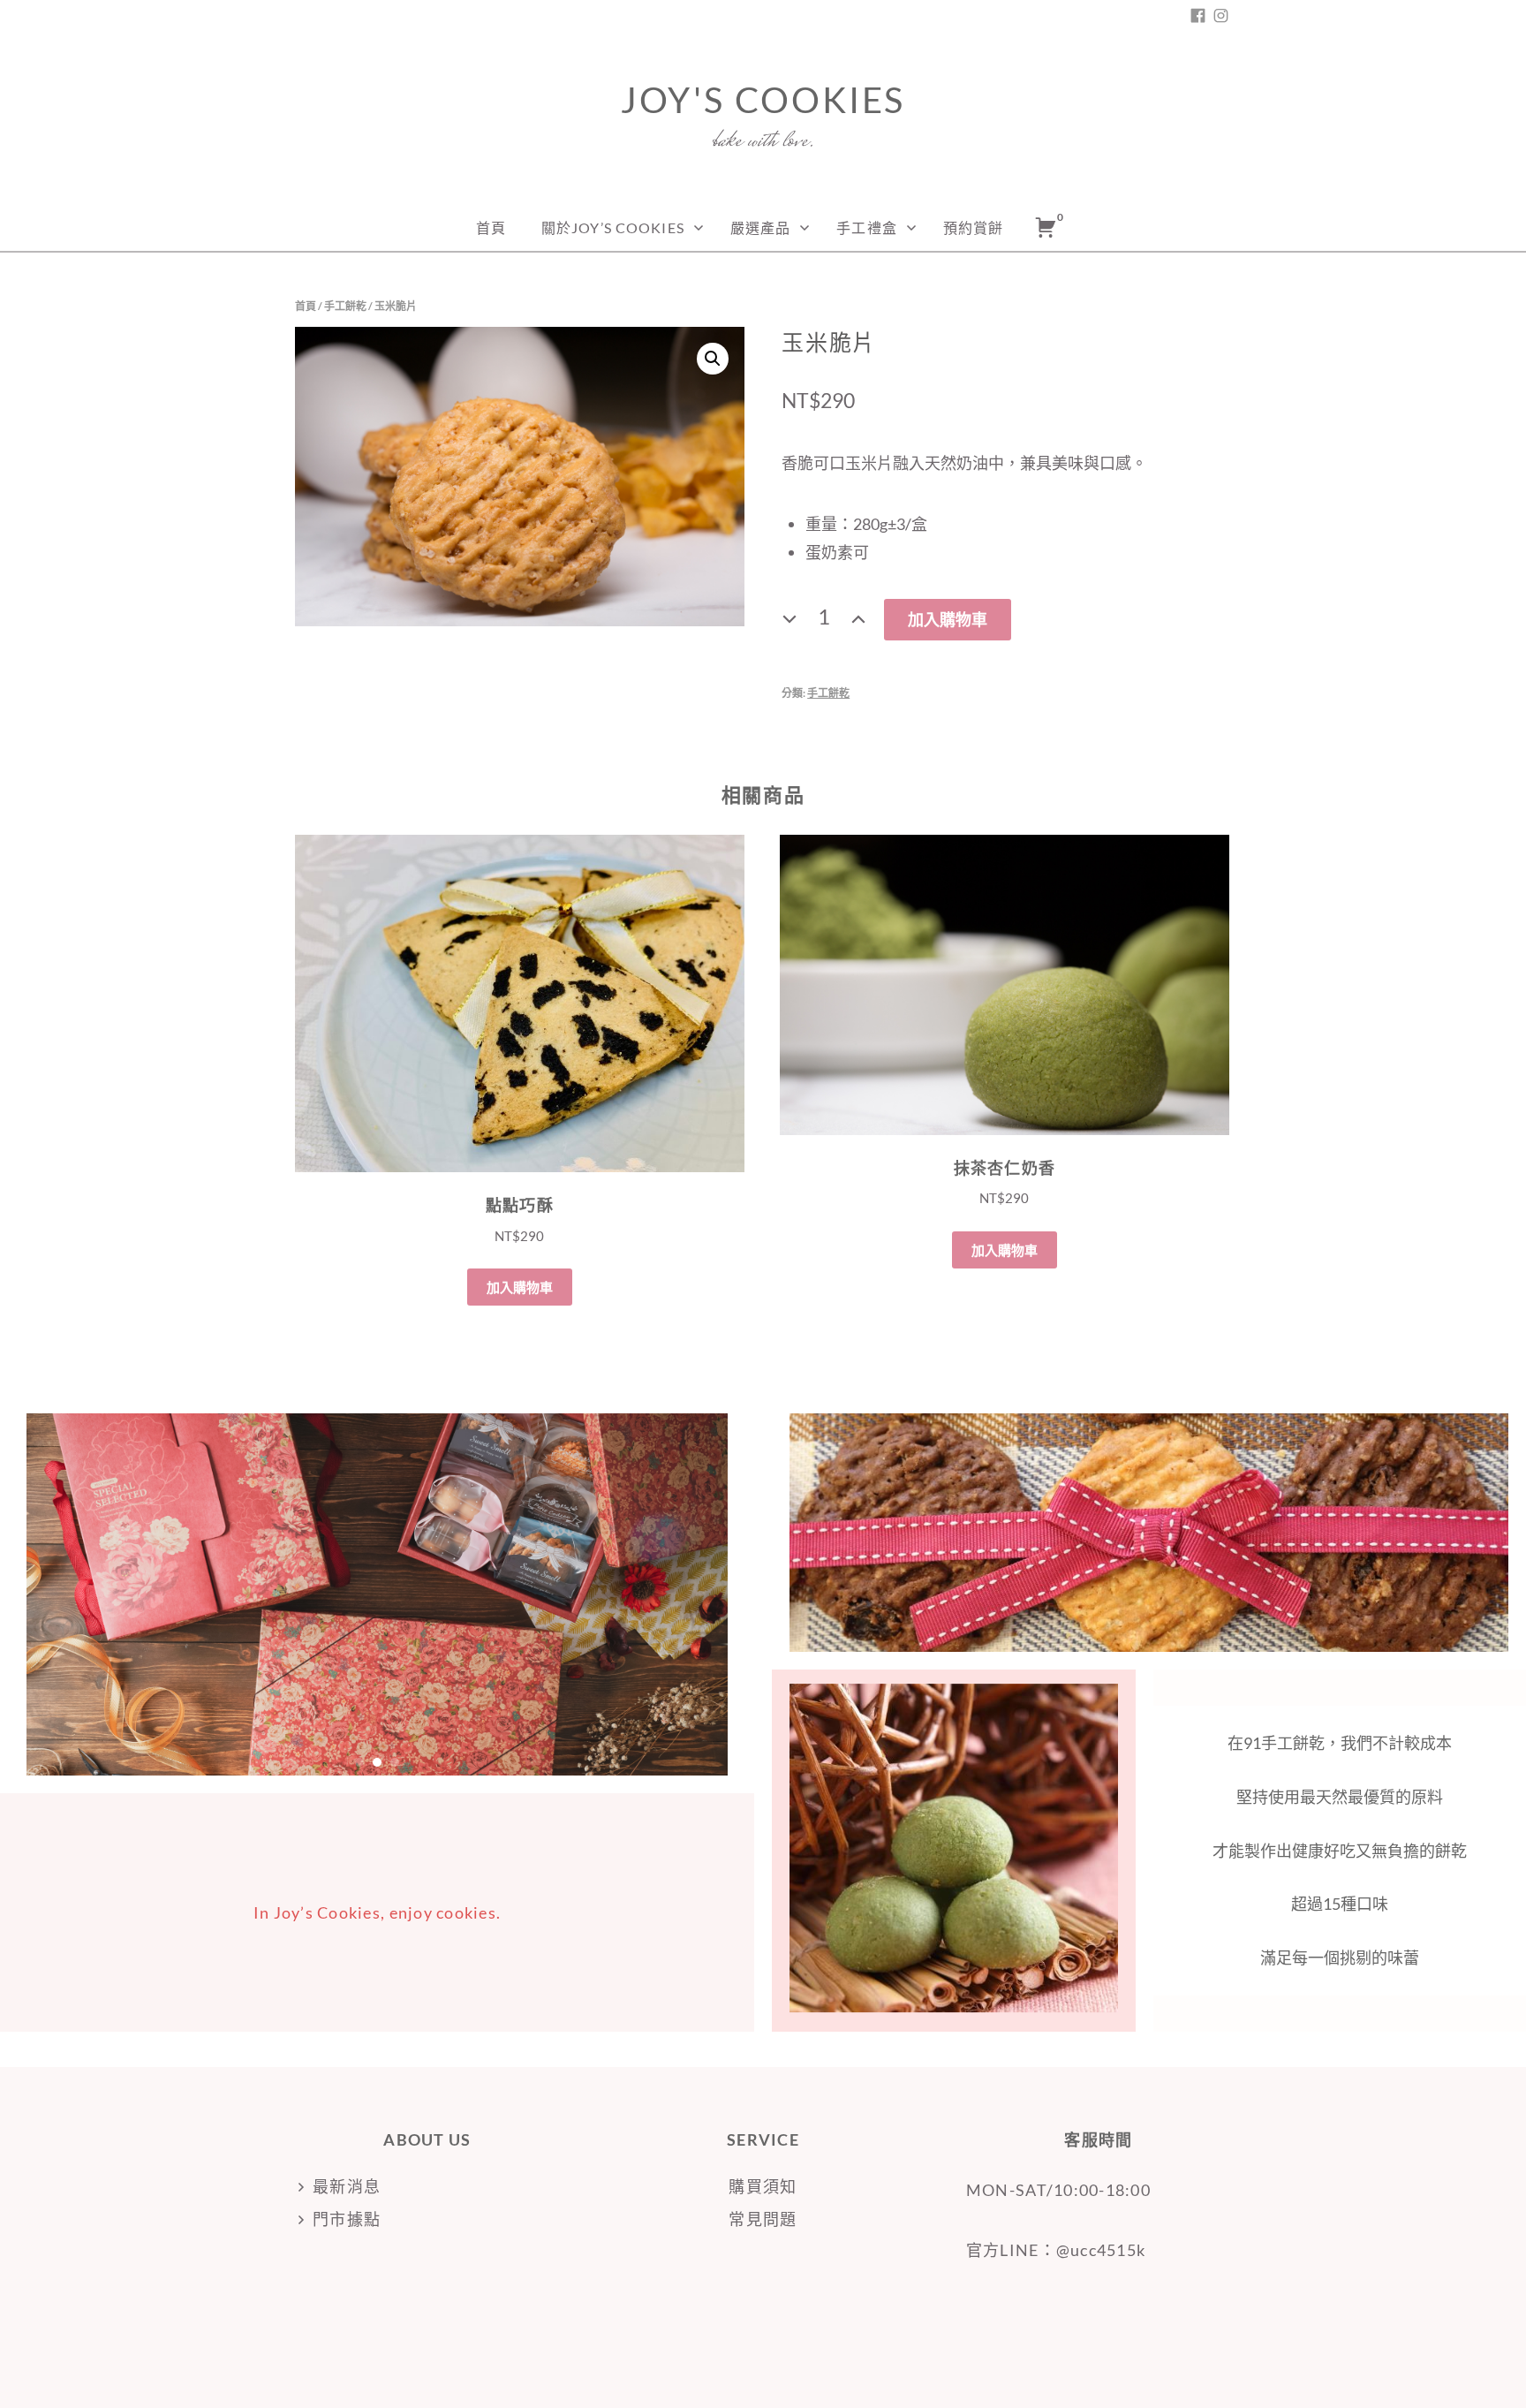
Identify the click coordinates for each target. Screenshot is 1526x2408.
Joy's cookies (763, 100)
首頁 (491, 227)
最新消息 (347, 2186)
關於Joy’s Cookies (613, 227)
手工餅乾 (345, 306)
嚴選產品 (760, 227)
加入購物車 (948, 619)
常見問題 (763, 2219)
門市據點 (347, 2219)
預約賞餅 (973, 227)
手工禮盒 (866, 227)
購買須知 (763, 2186)
